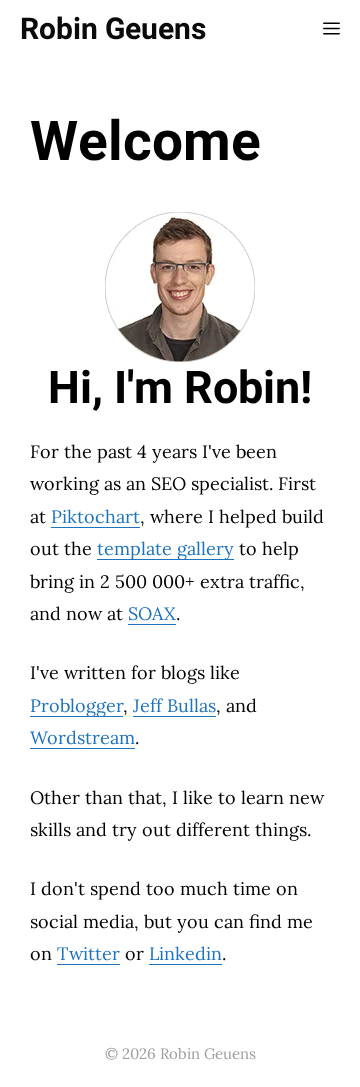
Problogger (76, 705)
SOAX (152, 613)
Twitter (88, 953)
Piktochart (95, 516)
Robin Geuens (113, 30)
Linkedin (185, 953)
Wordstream (82, 737)
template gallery (165, 548)
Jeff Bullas (174, 705)
